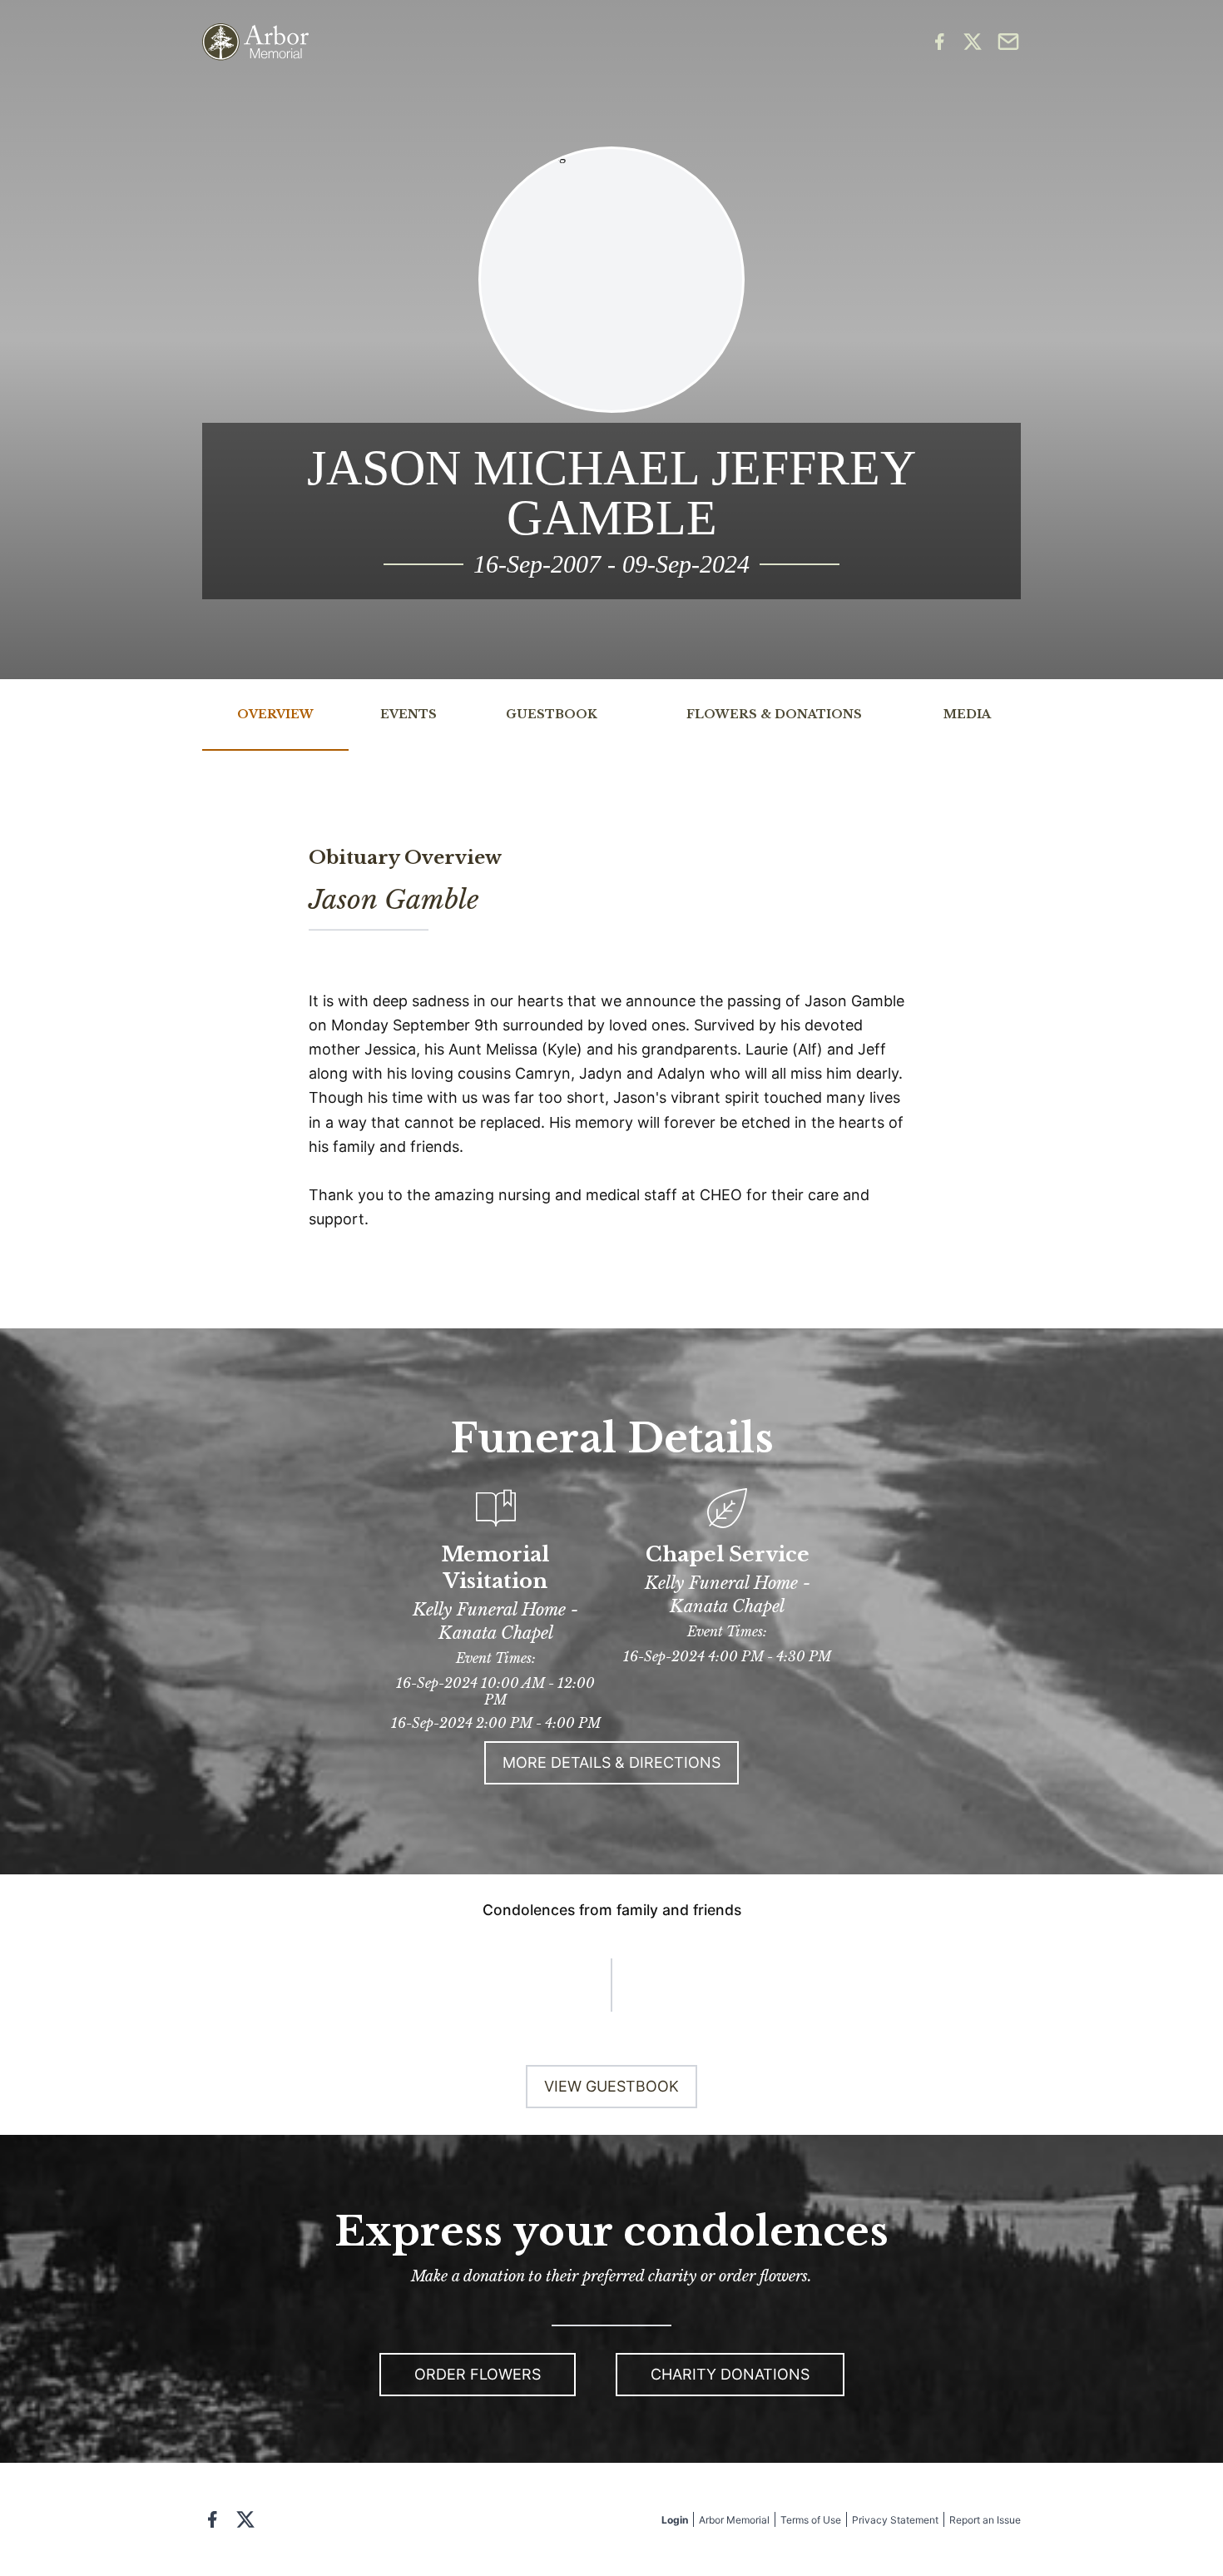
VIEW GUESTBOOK (611, 2086)
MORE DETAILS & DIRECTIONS (611, 1762)
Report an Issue (985, 2520)
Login (675, 2520)
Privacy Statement (895, 2520)
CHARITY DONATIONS (730, 2374)
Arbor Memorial (734, 2520)
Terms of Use (811, 2520)
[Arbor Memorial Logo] (255, 42)
